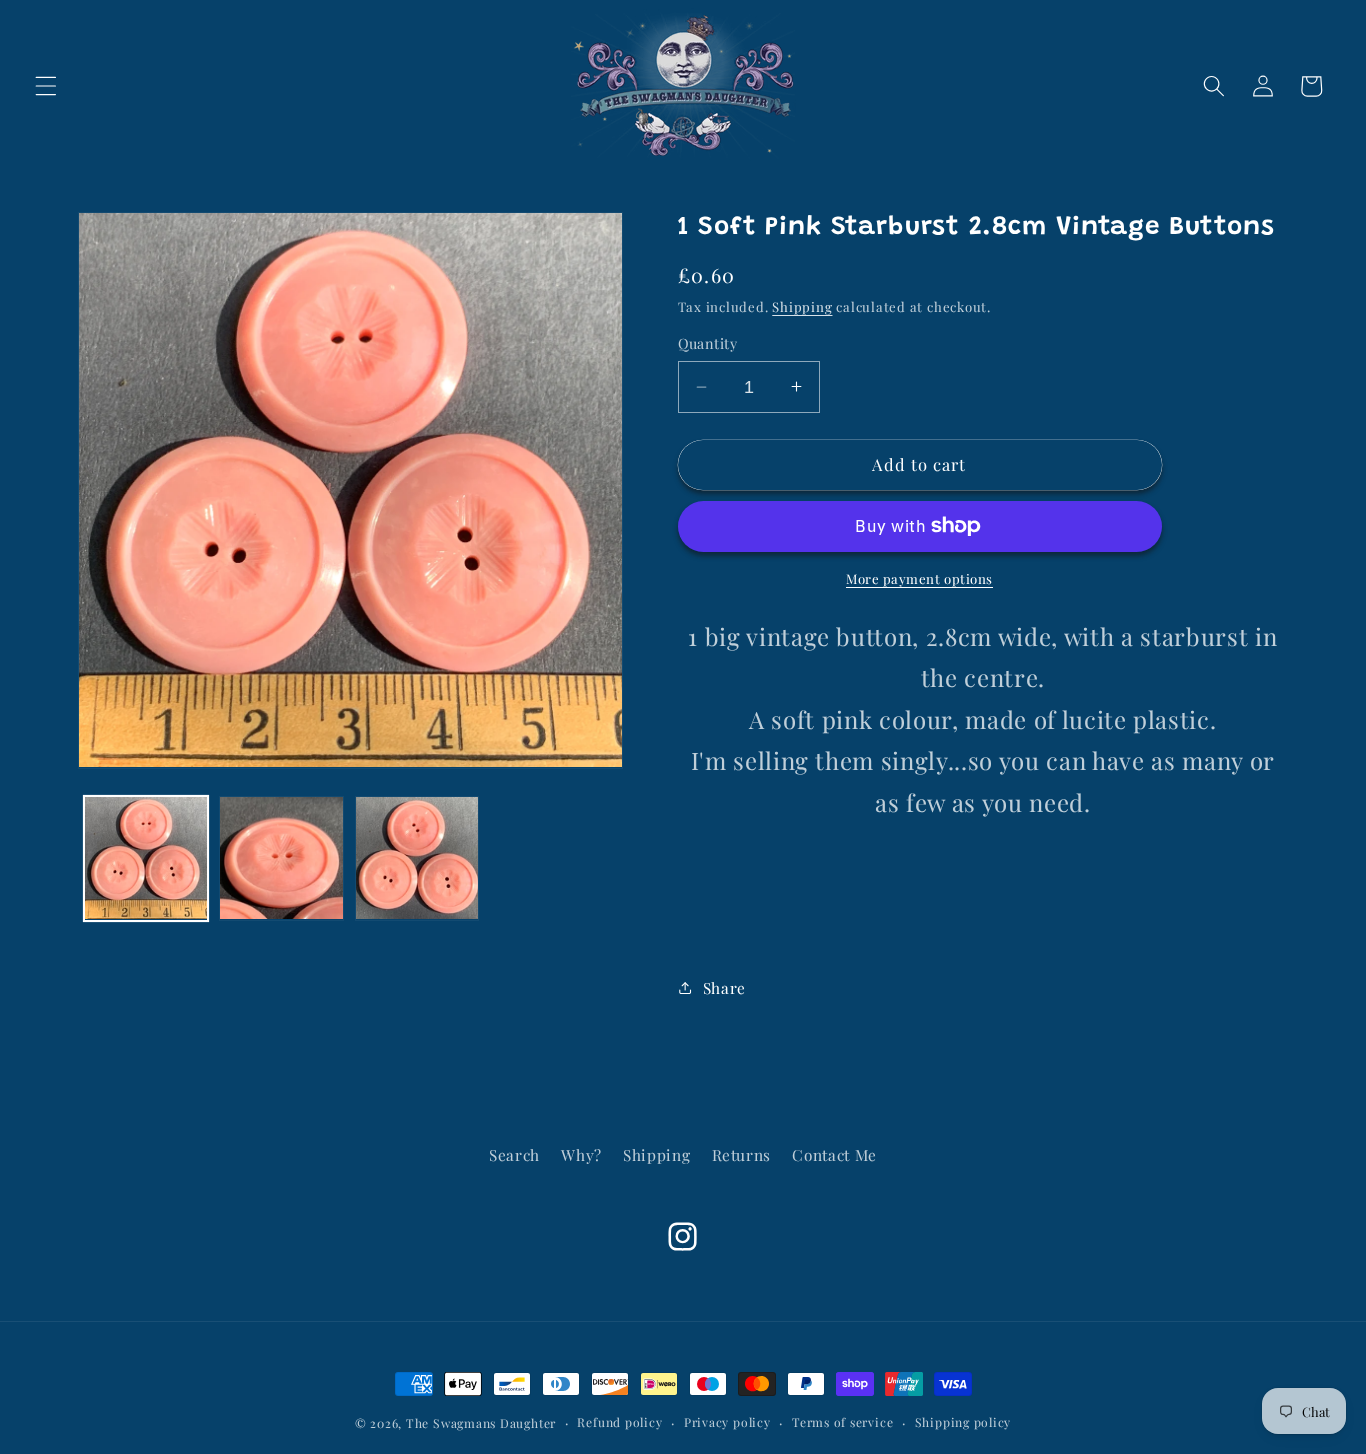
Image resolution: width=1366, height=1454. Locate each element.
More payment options (919, 578)
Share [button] (724, 986)
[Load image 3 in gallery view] (417, 858)
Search (514, 1154)
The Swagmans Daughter (481, 1423)
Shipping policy (963, 1422)
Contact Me (834, 1154)
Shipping (802, 306)
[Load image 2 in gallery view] (281, 858)
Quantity (708, 343)
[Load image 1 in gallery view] (146, 858)
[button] (46, 86)
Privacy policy (727, 1422)
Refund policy (619, 1422)
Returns (742, 1154)
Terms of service (842, 1422)
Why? (581, 1154)
